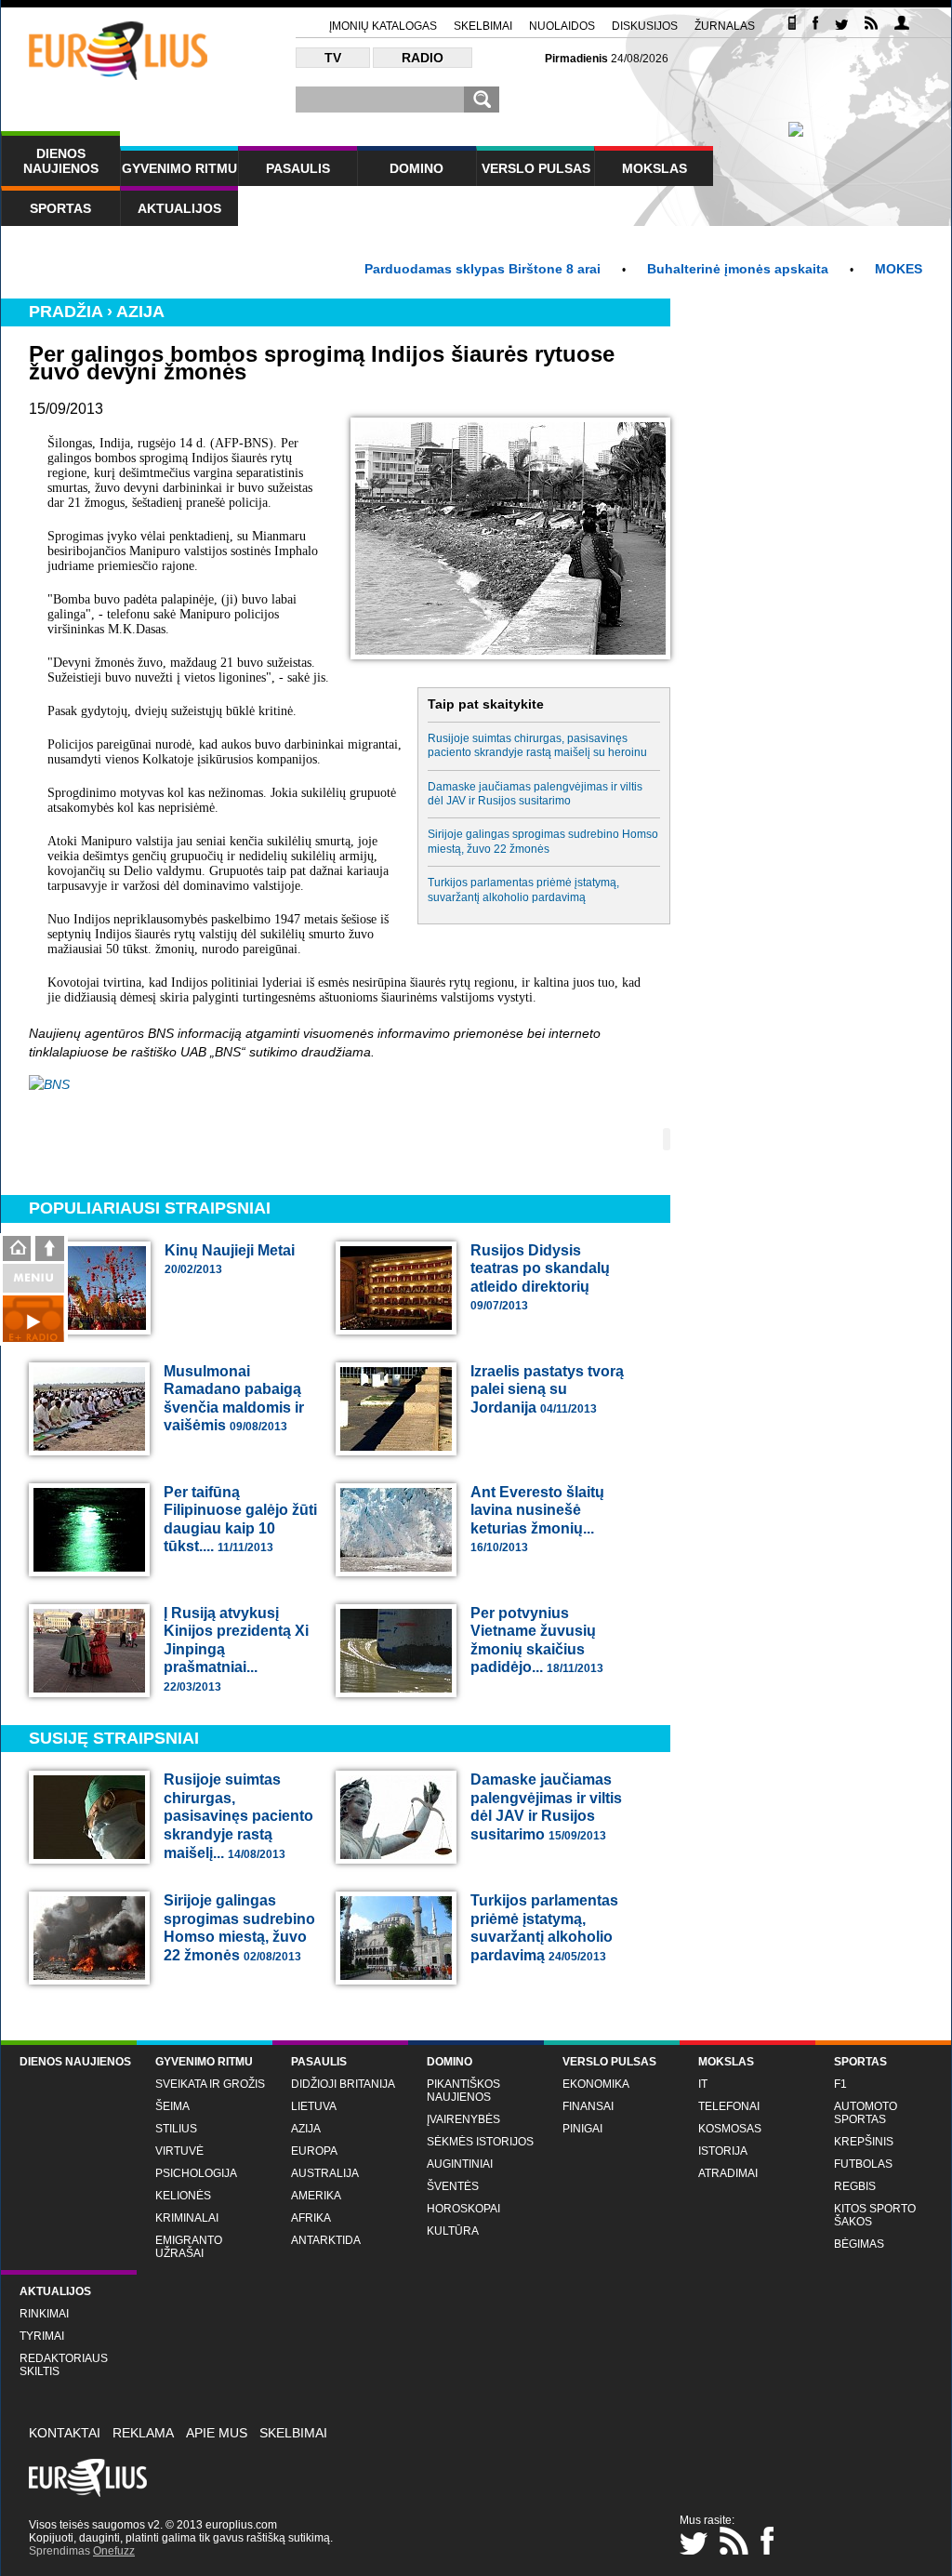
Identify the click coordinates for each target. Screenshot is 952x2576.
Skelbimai (483, 26)
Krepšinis (864, 2142)
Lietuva (314, 2106)
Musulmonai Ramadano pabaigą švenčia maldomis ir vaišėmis (234, 1399)
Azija (140, 312)
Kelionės (183, 2196)
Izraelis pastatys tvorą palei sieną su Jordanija (547, 1389)
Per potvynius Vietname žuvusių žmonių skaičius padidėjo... (537, 1640)
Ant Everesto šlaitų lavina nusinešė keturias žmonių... (537, 1520)
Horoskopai (463, 2209)
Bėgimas (859, 2244)
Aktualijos (179, 208)
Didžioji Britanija (343, 2084)
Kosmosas (730, 2129)
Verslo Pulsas (536, 168)
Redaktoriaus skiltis (64, 2365)
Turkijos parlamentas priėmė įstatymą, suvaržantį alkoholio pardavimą (523, 890)
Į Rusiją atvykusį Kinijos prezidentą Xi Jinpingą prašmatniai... (236, 1649)
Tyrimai (42, 2336)
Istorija (723, 2151)
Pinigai (582, 2129)
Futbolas (863, 2164)
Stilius (176, 2129)
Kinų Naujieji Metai (230, 1260)
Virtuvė (179, 2151)
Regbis (855, 2186)
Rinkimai (44, 2314)
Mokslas (654, 168)
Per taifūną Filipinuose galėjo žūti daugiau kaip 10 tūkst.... (240, 1520)
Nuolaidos (562, 26)
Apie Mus (217, 2433)
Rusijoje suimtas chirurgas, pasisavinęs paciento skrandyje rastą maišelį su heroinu (537, 745)
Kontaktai (65, 2433)
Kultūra (453, 2231)
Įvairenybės (463, 2119)
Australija (325, 2173)
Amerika (316, 2196)
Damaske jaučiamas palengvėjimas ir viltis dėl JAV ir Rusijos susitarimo (535, 794)
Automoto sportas (866, 2113)
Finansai (588, 2106)
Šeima (172, 2106)
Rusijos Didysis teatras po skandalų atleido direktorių (540, 1278)
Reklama (143, 2433)
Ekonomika (596, 2084)
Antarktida (326, 2240)
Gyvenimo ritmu (179, 168)
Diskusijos (645, 26)
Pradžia (66, 312)
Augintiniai (460, 2164)
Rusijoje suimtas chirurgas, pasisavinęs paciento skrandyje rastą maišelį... (238, 1816)
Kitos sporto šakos (875, 2215)
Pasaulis (298, 168)
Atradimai (728, 2173)
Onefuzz (114, 2551)
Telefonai (729, 2106)
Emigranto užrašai (189, 2247)
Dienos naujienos (61, 161)
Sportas (60, 208)
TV (333, 58)
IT (703, 2084)
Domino (416, 168)
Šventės (453, 2186)
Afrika (311, 2218)
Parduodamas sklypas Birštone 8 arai (438, 269)
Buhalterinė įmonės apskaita (693, 269)
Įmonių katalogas (383, 26)
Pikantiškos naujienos (463, 2091)
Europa (314, 2151)
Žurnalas (725, 26)
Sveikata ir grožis (210, 2084)
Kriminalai (187, 2218)
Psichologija (196, 2173)
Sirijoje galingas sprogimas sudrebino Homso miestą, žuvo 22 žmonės (543, 841)
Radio (423, 58)
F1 (840, 2084)
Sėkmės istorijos (480, 2142)
